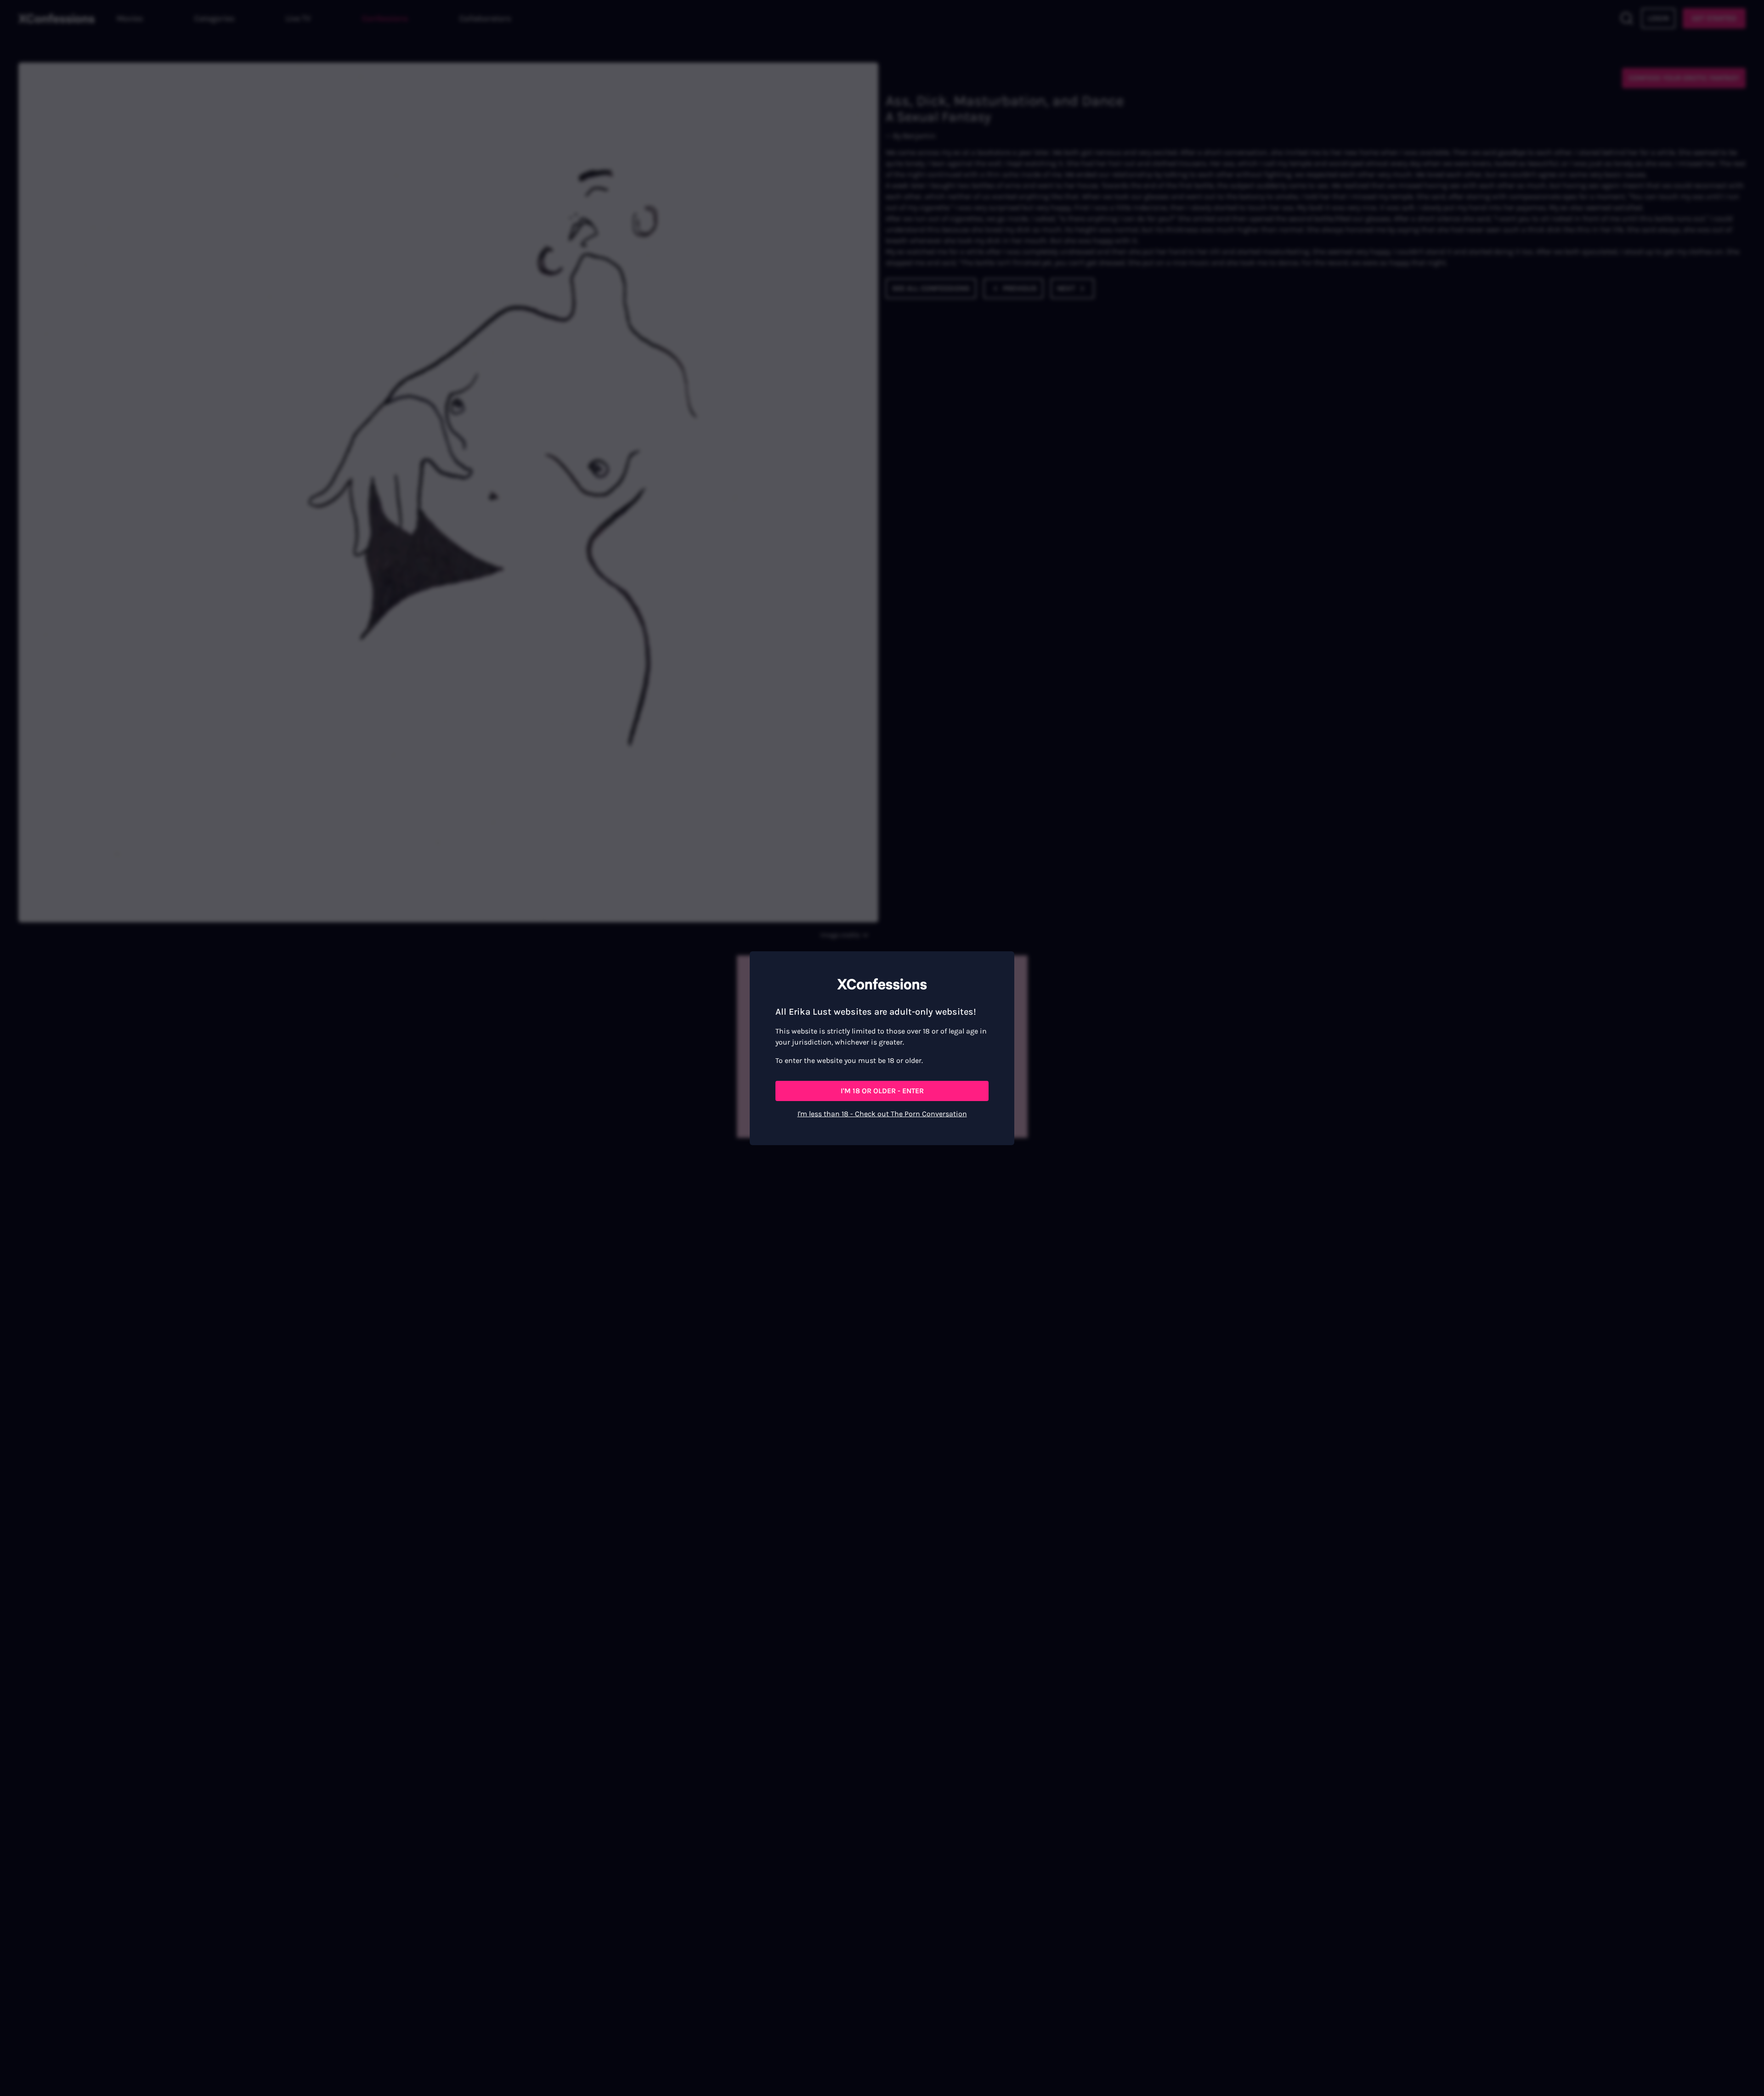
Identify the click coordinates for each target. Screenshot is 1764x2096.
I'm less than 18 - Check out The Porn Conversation (882, 1114)
